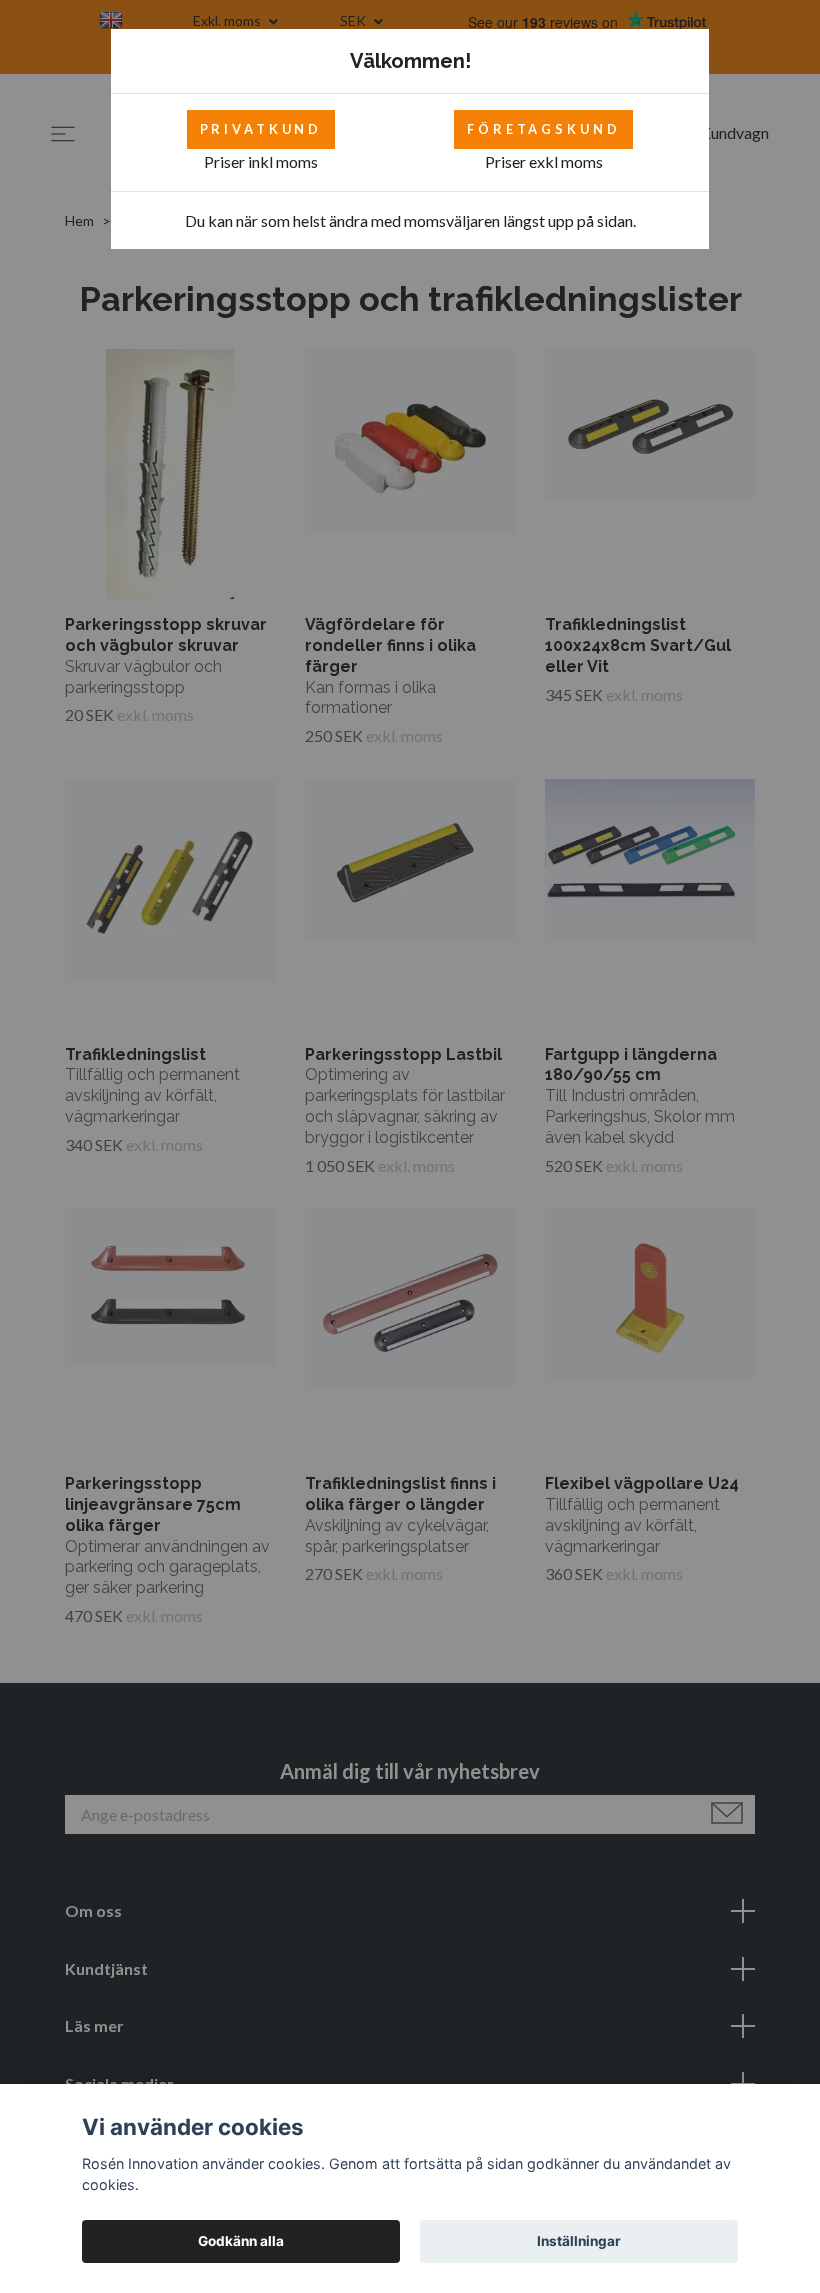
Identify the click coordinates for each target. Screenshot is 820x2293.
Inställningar (579, 2241)
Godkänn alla (241, 2241)
